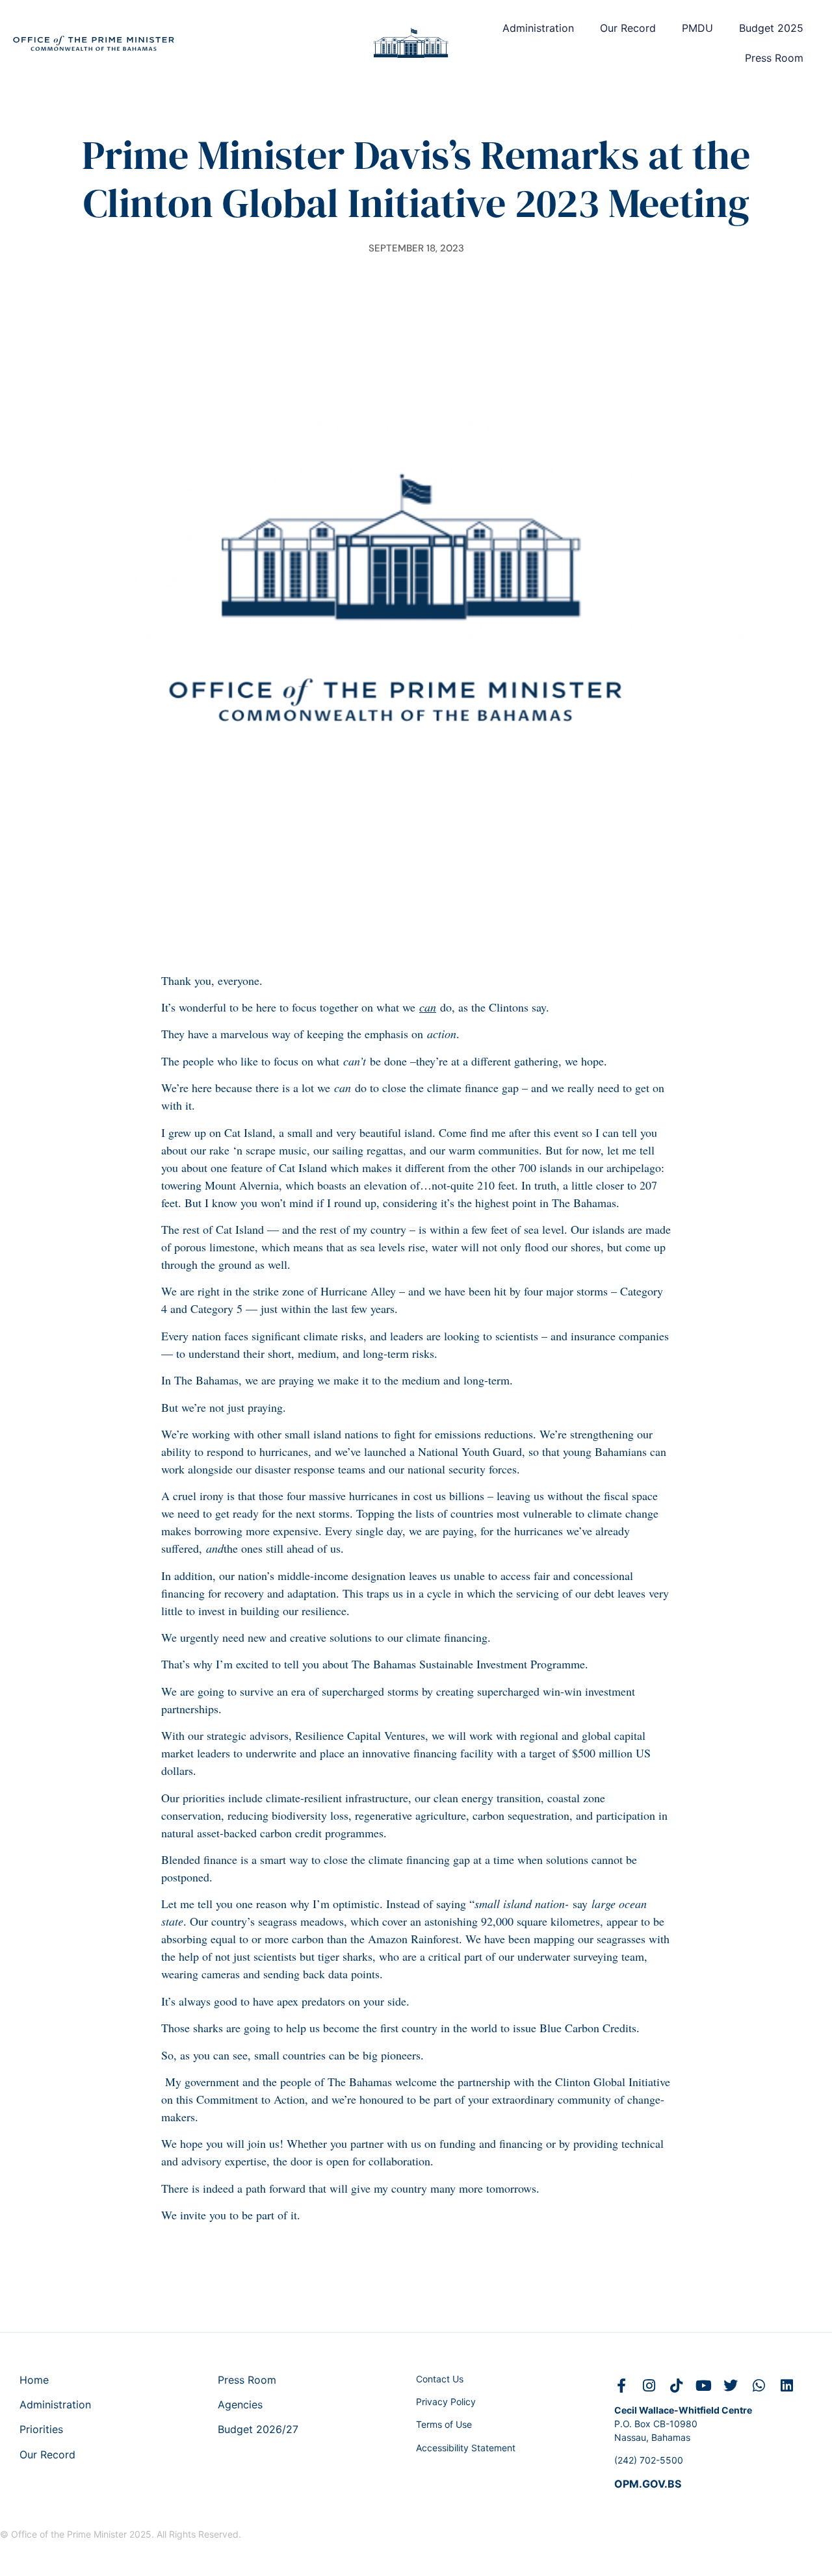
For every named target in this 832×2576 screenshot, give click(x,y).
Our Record (628, 28)
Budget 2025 (771, 28)
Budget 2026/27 (258, 2429)
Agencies (240, 2404)
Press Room (774, 58)
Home (34, 2380)
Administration (538, 28)
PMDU (697, 28)
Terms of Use (444, 2424)
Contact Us (440, 2379)
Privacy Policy (446, 2402)
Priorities (41, 2429)
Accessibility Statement (466, 2448)
